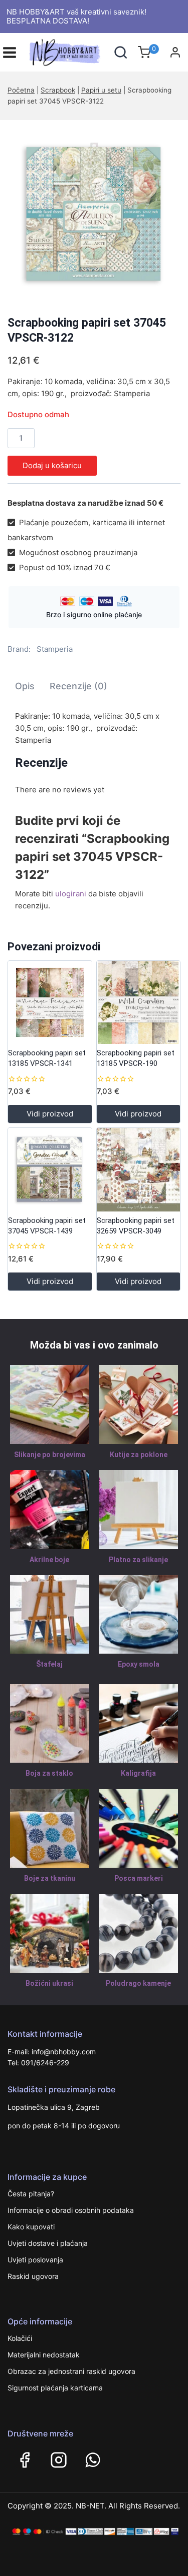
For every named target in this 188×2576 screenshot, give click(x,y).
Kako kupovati (31, 2227)
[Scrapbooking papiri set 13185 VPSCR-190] (139, 1003)
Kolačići (20, 2338)
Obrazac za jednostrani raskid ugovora (71, 2371)
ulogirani (71, 894)
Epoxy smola (139, 1664)
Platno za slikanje (138, 1560)
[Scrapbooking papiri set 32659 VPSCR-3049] (139, 1170)
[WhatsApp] (93, 2460)
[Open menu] (10, 53)
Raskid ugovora (33, 2276)
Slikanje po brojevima (50, 1455)
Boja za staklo (49, 1773)
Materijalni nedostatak (44, 2355)
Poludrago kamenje (138, 1983)
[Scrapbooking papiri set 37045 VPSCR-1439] (50, 1170)
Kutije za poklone (139, 1455)
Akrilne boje (49, 1560)
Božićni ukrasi (49, 1983)
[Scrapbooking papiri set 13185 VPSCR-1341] (50, 1003)
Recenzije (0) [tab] (78, 686)
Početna (21, 90)
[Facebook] (25, 2460)
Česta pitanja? (31, 2194)
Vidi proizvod (50, 1114)
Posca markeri (139, 1878)
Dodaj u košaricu (52, 465)
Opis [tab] (25, 686)
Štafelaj (49, 1664)
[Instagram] (59, 2460)
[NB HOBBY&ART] (65, 53)
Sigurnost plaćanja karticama (55, 2388)
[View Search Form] (121, 52)
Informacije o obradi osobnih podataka (71, 2210)
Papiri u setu (101, 90)
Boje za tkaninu (50, 1878)
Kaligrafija (138, 1773)
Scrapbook (58, 90)
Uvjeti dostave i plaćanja (48, 2243)
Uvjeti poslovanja (35, 2260)
